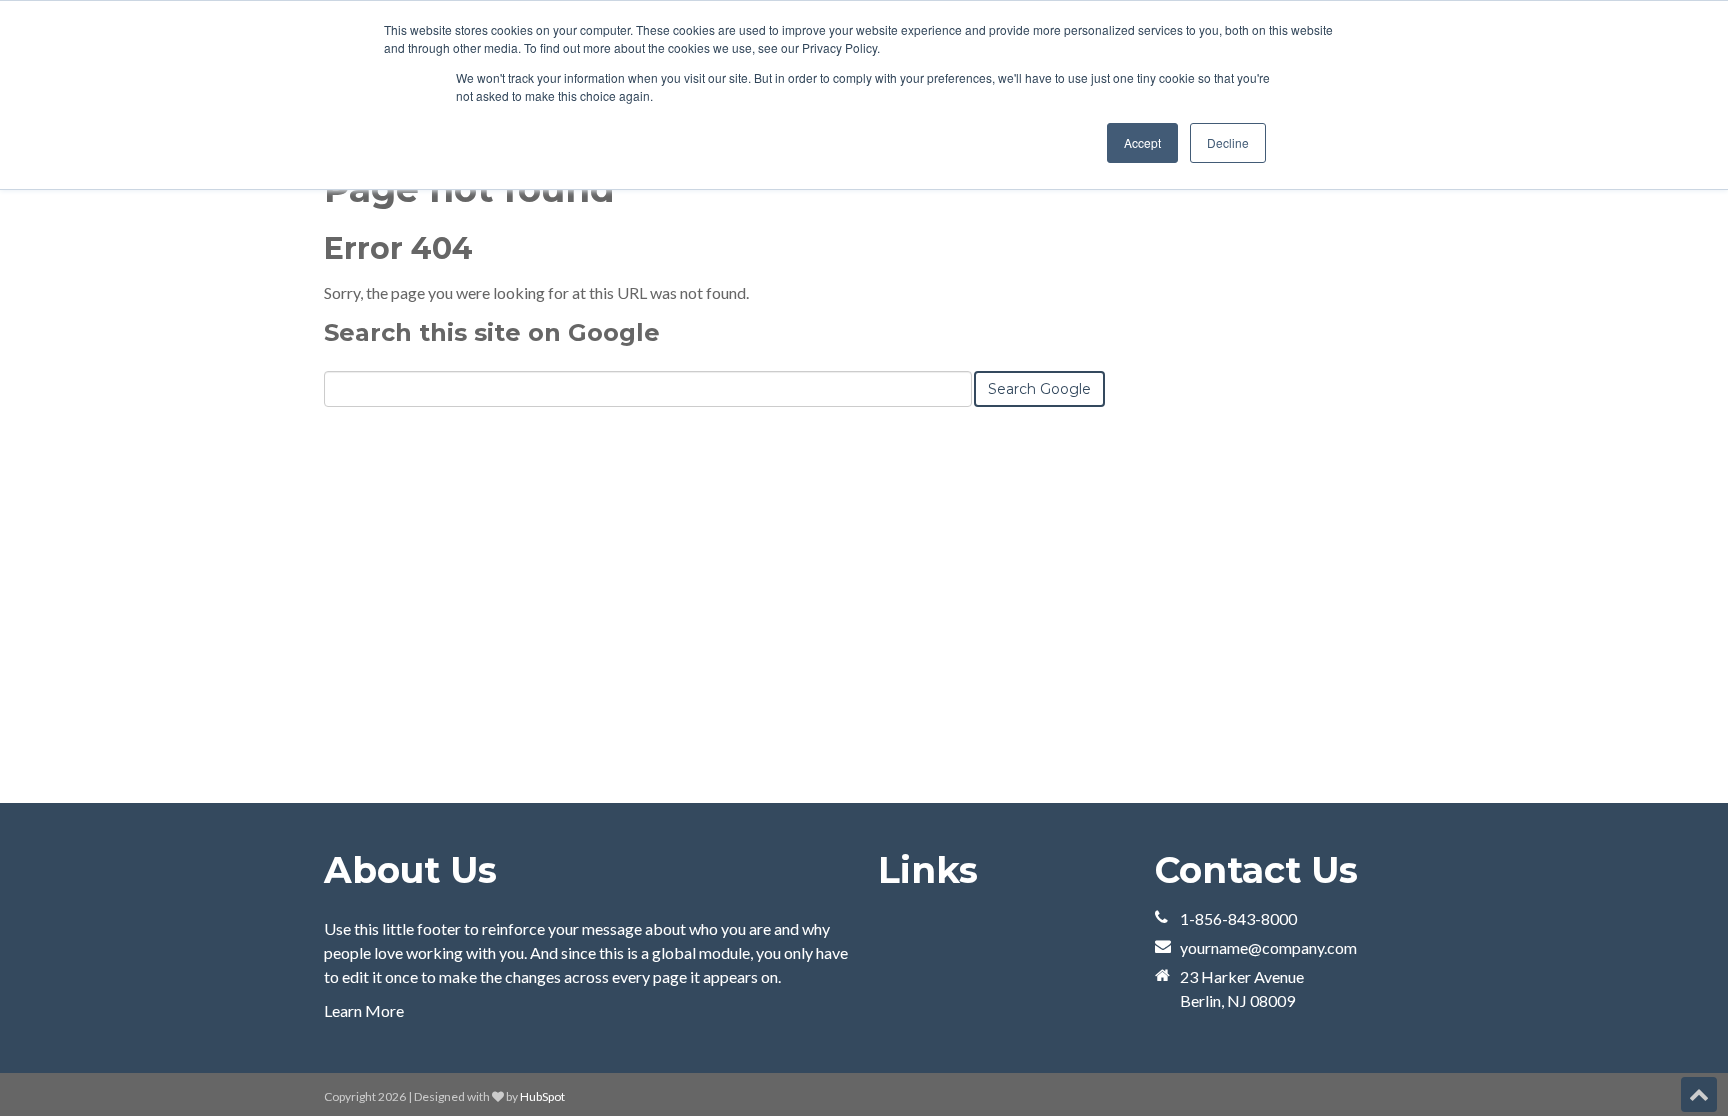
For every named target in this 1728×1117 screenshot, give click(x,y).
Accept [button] (1142, 142)
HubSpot (542, 1096)
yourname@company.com (1268, 947)
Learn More (364, 1010)
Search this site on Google (492, 332)
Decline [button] (1228, 142)
